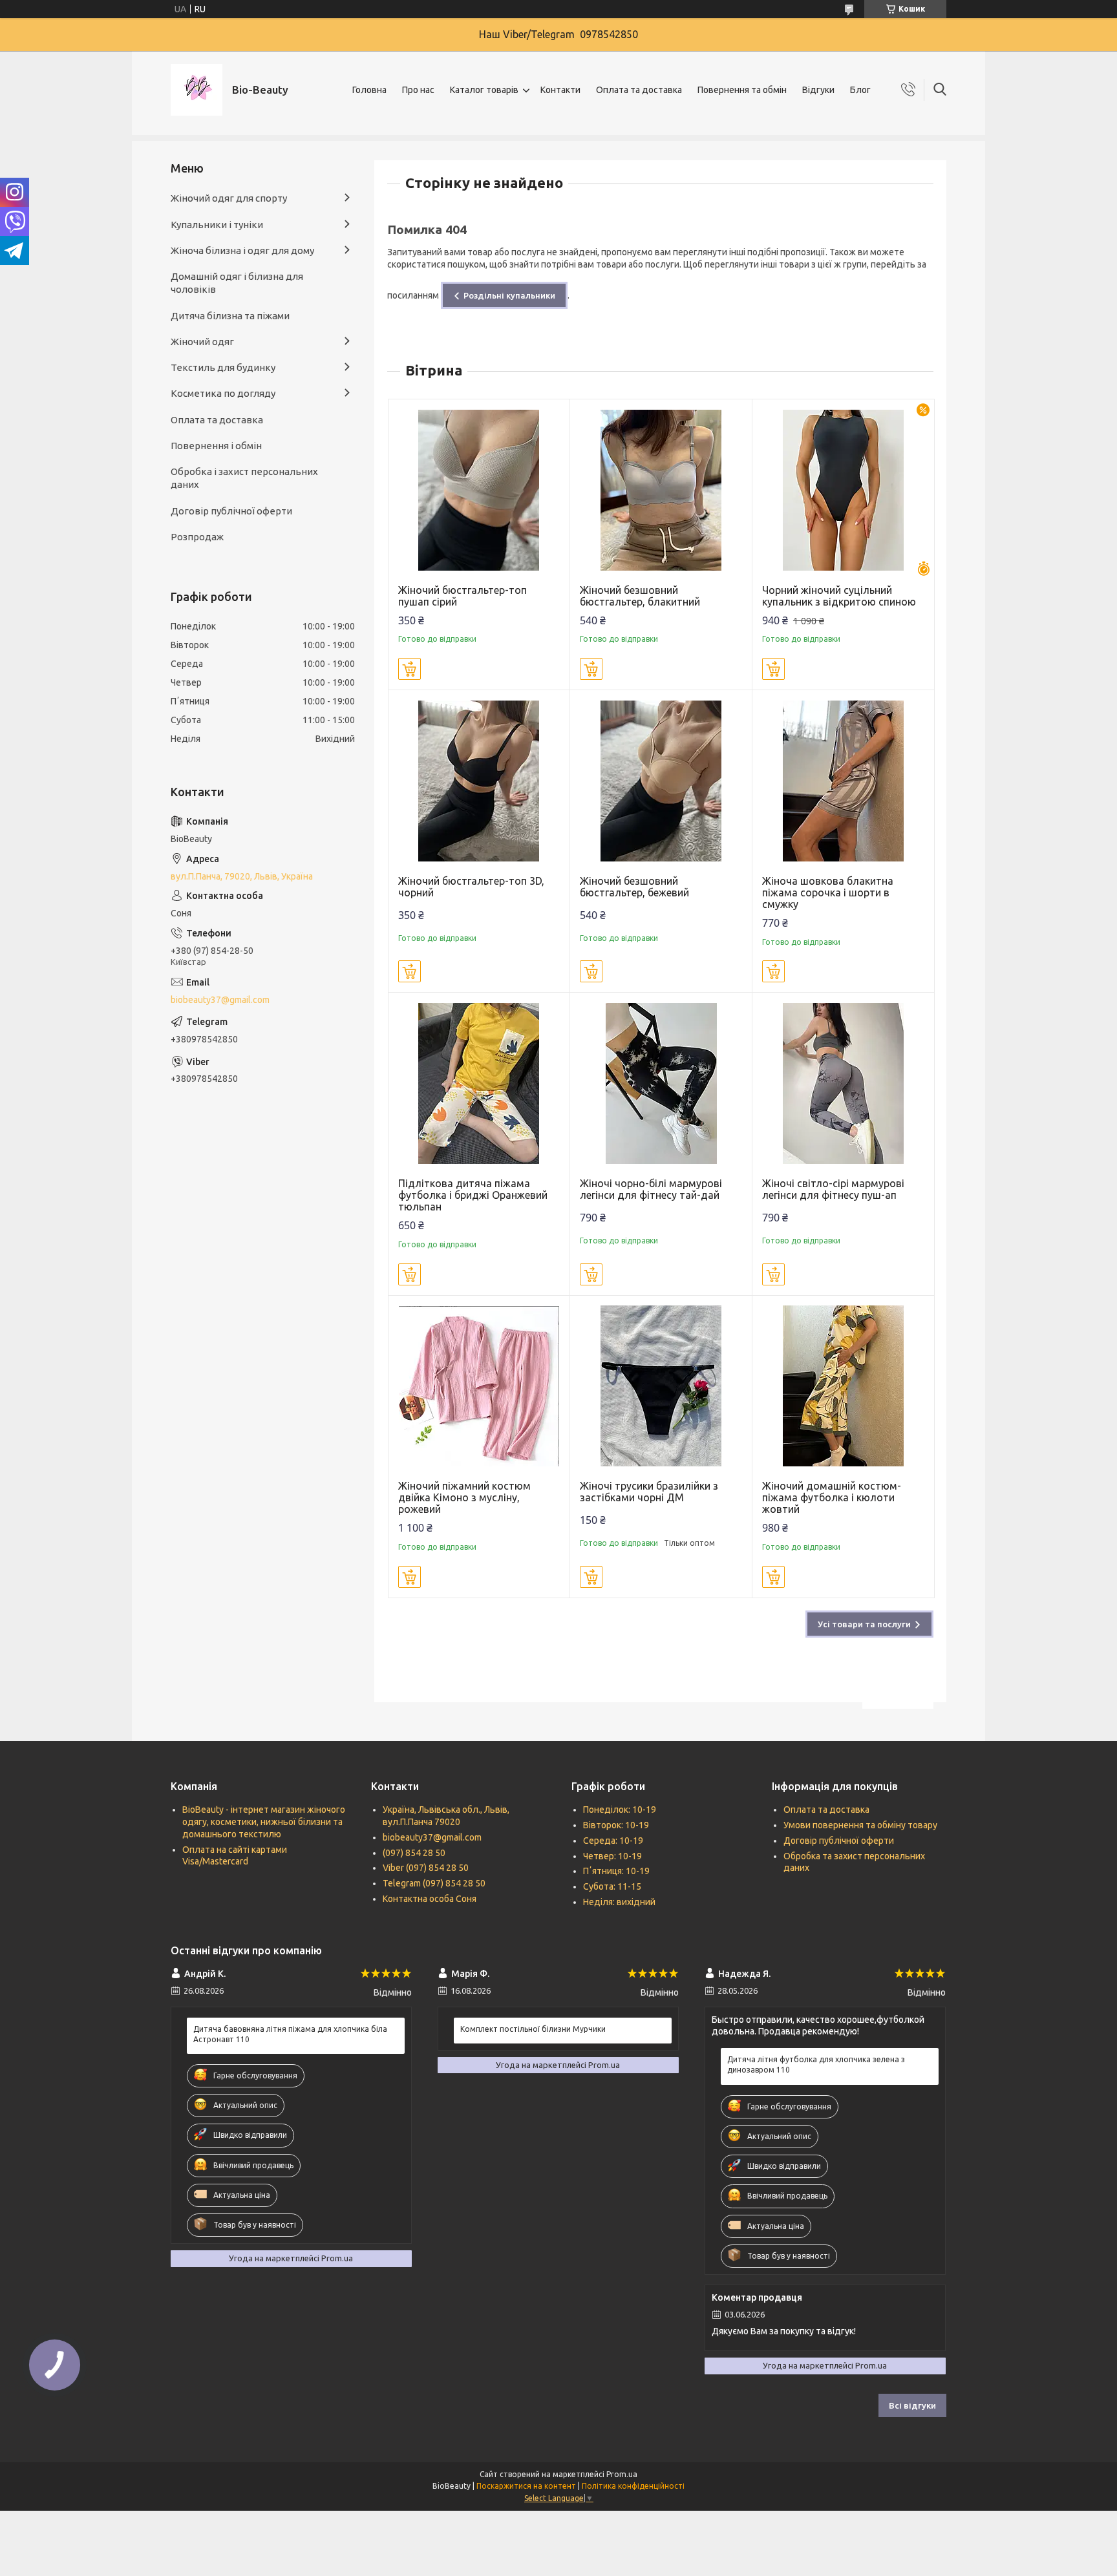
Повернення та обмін (742, 90)
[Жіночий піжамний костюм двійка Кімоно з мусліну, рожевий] (479, 1387)
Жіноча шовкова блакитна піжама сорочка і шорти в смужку (828, 892)
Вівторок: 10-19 (616, 1825)
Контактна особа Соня (430, 1899)
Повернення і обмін (216, 446)
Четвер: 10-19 (612, 1856)
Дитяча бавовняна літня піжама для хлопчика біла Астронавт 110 (290, 2034)
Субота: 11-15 (612, 1886)
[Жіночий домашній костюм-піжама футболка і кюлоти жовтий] (843, 1387)
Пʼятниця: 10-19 (616, 1871)
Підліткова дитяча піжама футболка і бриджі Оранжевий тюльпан (473, 1195)
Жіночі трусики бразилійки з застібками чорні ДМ (649, 1492)
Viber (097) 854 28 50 (426, 1868)
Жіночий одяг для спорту (229, 198)
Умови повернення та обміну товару (860, 1825)
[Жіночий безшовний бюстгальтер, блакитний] (661, 490)
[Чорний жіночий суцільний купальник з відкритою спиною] (843, 490)
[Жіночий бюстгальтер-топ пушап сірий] (479, 490)
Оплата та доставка (639, 90)
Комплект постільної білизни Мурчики (533, 2029)
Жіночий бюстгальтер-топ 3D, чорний (471, 887)
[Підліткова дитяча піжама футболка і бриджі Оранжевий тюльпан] (479, 1083)
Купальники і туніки (217, 225)
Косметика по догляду (223, 393)
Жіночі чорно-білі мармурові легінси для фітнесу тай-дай (651, 1189)
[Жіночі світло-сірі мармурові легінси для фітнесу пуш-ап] (843, 1083)
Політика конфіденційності (633, 2486)
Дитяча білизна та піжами (230, 316)
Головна (369, 90)
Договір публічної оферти (231, 511)
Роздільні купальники (509, 295)
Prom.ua (622, 2474)
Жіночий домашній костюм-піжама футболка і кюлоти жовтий (832, 1497)
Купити (410, 669)
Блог (860, 90)
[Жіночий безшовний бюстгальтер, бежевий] (661, 781)
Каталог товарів (484, 90)
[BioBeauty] (197, 90)
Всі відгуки (912, 2405)
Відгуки (818, 90)
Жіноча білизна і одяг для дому (242, 250)
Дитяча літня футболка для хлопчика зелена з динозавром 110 (816, 2064)
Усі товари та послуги (864, 1624)
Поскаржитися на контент (526, 2486)
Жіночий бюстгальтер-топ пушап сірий (463, 596)
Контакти (560, 90)
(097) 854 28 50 (414, 1853)
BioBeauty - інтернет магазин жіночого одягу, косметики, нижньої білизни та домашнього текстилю (264, 1822)
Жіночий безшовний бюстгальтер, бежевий (634, 887)
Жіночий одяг (202, 342)
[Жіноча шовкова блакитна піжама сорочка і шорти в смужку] (843, 781)
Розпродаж (197, 537)
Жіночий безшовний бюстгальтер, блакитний (640, 596)
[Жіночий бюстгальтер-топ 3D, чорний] (479, 781)
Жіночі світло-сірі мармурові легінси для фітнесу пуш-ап (833, 1189)
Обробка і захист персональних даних (244, 478)
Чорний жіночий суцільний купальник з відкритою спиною (839, 596)
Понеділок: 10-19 (620, 1810)
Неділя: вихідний (619, 1902)
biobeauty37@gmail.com (220, 1000)
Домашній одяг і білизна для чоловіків (237, 283)
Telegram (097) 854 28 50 (434, 1883)
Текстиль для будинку (223, 367)
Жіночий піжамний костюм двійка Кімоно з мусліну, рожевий (464, 1497)
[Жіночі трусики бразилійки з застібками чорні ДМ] (661, 1387)
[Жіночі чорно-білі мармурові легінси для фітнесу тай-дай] (661, 1083)
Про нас (418, 90)
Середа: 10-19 (613, 1841)
